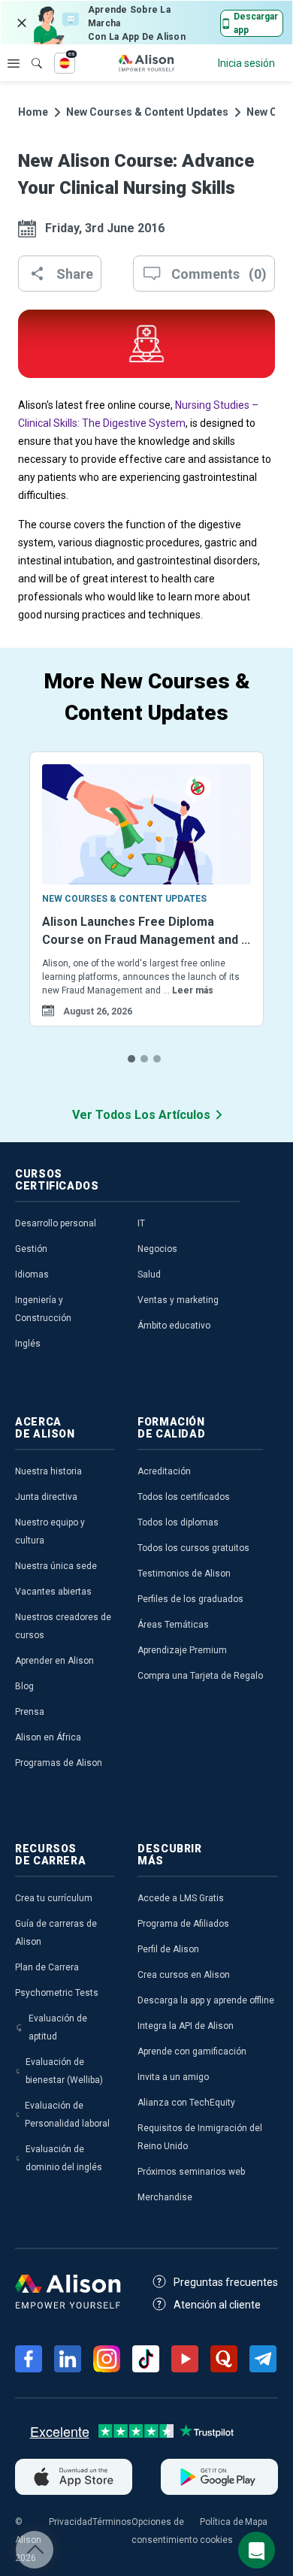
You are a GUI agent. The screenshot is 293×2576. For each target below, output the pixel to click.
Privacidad (71, 2522)
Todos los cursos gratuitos (193, 1548)
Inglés (28, 1344)
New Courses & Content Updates (147, 112)
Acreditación (164, 1471)
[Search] (29, 53)
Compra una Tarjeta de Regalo (200, 1676)
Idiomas (32, 1274)
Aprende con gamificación (192, 2051)
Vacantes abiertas (53, 1592)
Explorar (14, 63)
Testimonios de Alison (184, 1574)
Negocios (157, 1249)
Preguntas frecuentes (226, 2282)
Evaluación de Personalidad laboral (67, 2115)
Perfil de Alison (168, 1949)
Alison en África (48, 1737)
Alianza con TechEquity (186, 2103)
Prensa (30, 1712)
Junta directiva (46, 1497)
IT (141, 1223)
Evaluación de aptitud (58, 2027)
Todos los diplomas (178, 1522)
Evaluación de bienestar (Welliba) (64, 2071)
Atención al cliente (217, 2305)
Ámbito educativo (174, 1326)
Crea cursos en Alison (184, 1975)
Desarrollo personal (56, 1223)
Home (33, 112)
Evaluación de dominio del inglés (64, 2158)
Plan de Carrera (47, 1967)
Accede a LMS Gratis (181, 1898)
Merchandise (165, 2197)
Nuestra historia (48, 1471)
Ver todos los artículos (141, 1115)
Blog (24, 1686)
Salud (149, 1274)
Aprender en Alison (54, 1661)
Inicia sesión (246, 63)
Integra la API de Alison (186, 2026)
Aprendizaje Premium (182, 1650)
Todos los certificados (184, 1497)
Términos (112, 2522)
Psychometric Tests (57, 1993)
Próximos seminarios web (191, 2172)
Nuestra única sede (56, 1566)
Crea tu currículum (54, 1898)
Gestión (31, 1249)
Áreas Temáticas (173, 1625)
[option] (146, 908)
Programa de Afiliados (183, 1924)
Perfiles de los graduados (190, 1599)
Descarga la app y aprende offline (206, 2000)
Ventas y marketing (178, 1300)
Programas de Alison (59, 1763)
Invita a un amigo (173, 2077)
